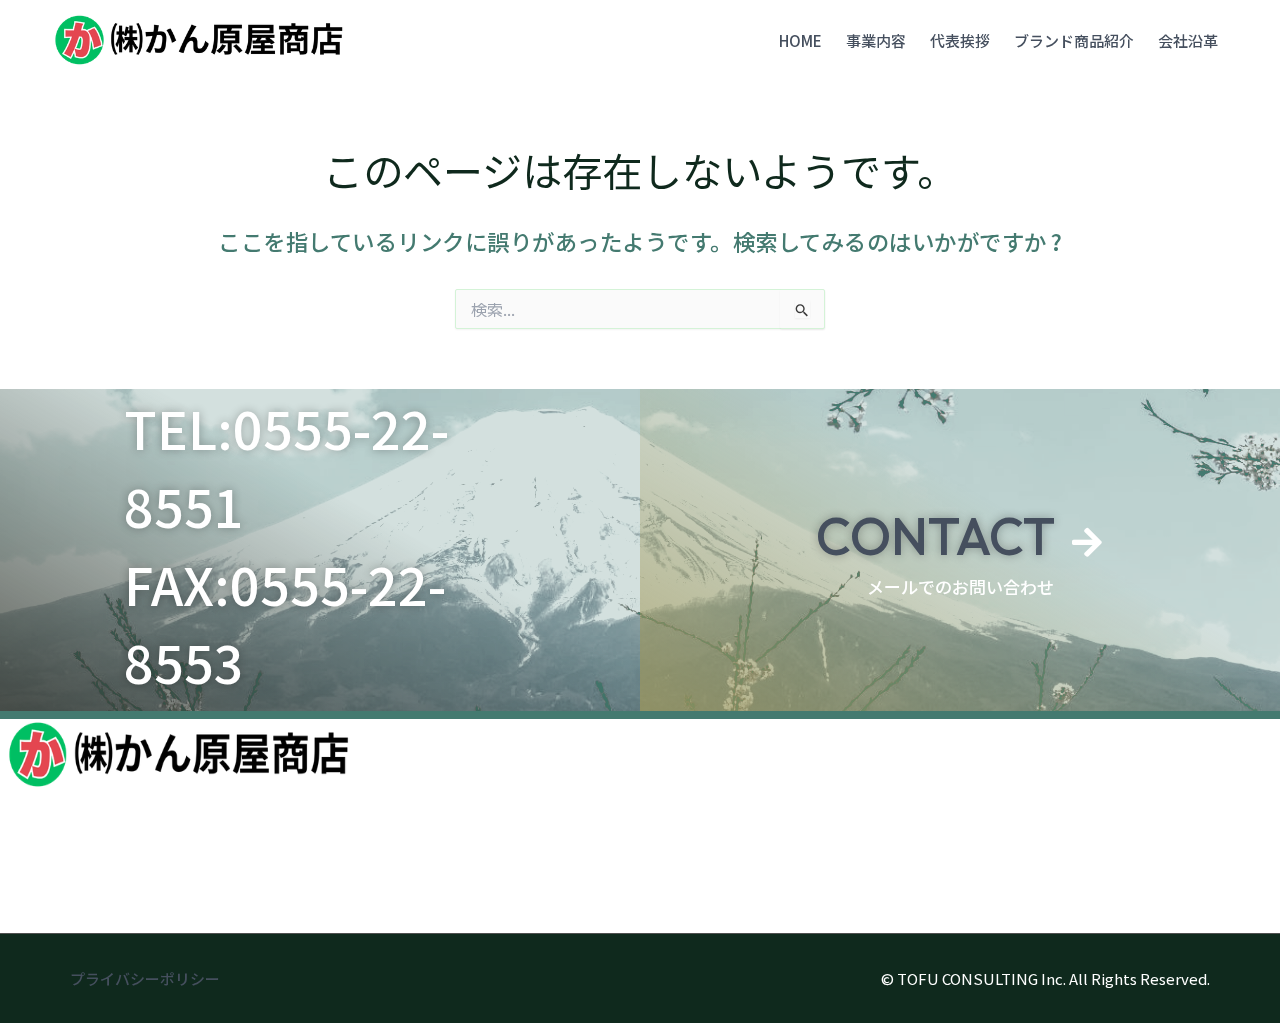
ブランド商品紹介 (1074, 40)
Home (800, 40)
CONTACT (935, 536)
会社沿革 (1188, 40)
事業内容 (876, 40)
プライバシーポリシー (145, 978)
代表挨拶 (960, 40)
